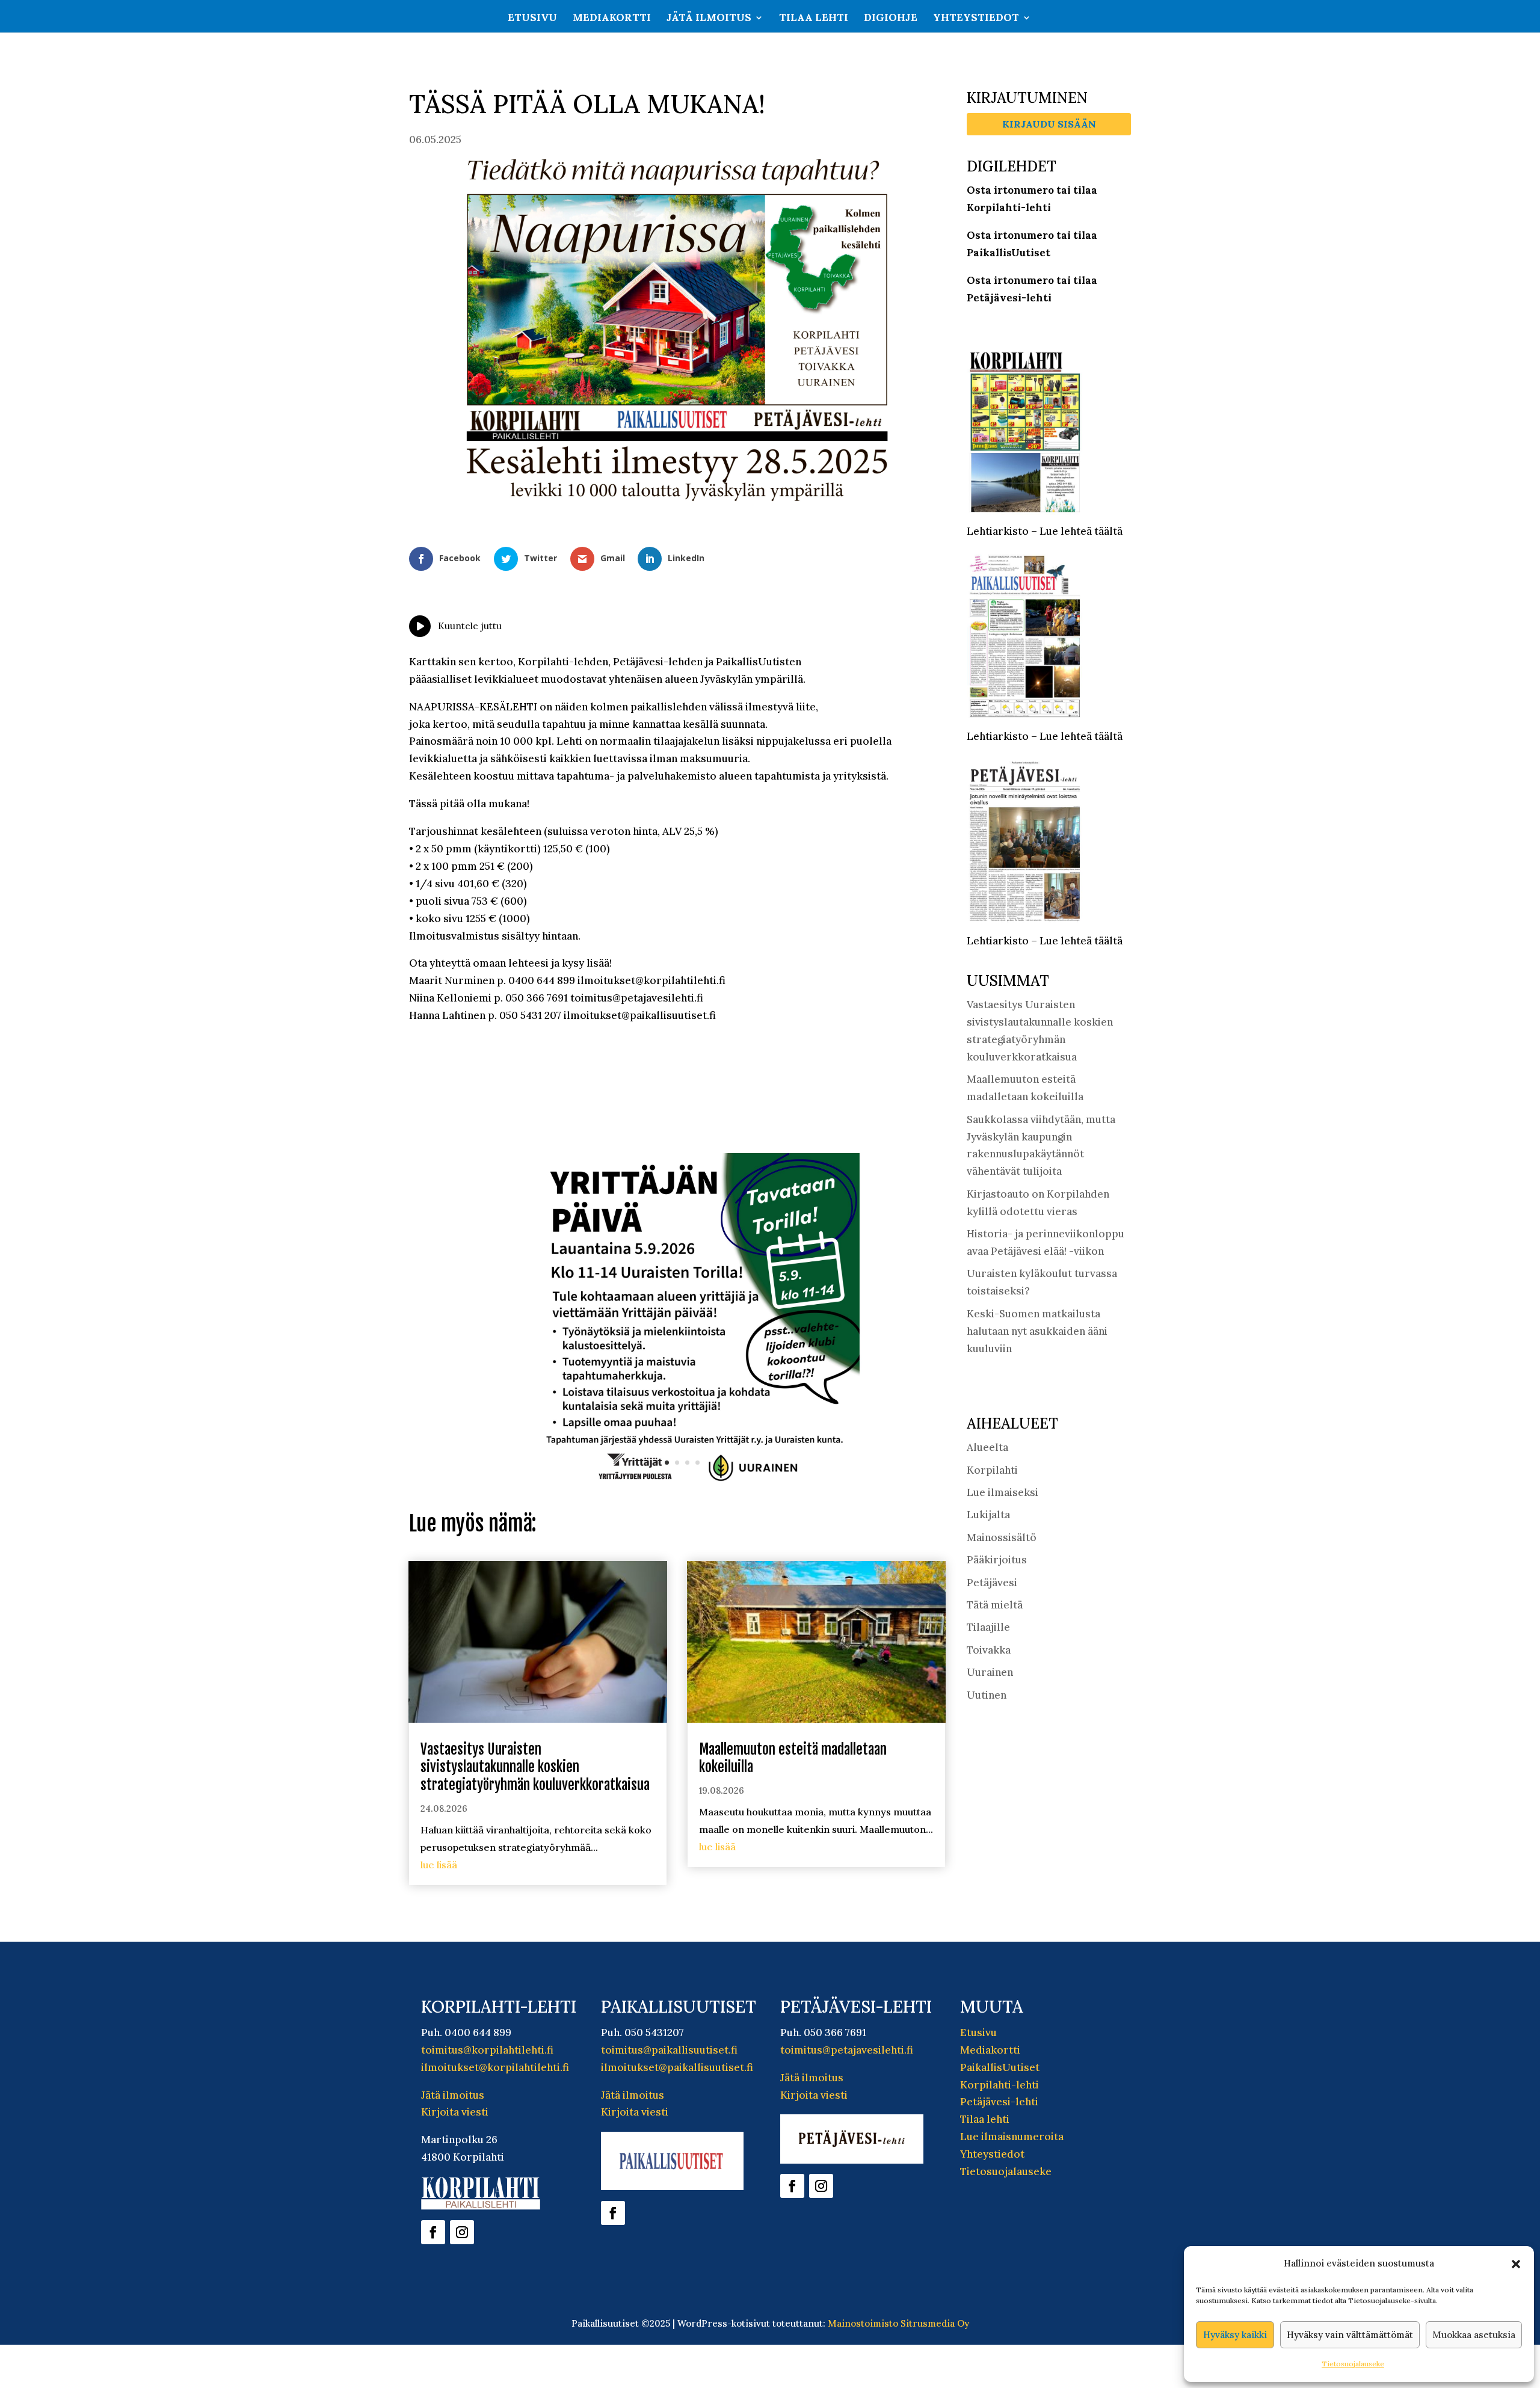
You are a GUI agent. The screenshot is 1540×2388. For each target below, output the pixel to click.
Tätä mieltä (995, 1605)
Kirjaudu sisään (1049, 124)
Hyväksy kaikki (1235, 2335)
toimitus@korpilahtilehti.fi (487, 2050)
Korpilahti (992, 1470)
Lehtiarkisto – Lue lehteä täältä (1045, 531)
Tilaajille (988, 1627)
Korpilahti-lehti (999, 2085)
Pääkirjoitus (997, 1560)
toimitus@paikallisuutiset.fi (669, 2050)
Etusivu (532, 19)
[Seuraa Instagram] (462, 2232)
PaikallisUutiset (1000, 2067)
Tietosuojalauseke (1353, 2364)
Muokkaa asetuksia (1474, 2335)
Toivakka (989, 1650)
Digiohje (891, 19)
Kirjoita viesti (455, 2112)
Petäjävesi (992, 1583)
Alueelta (987, 1447)
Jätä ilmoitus (709, 19)
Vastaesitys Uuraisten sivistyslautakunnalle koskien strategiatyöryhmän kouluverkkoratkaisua (535, 1768)
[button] (1516, 2264)
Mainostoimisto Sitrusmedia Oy (898, 2323)
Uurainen (990, 1672)
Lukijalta (988, 1515)
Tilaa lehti (814, 19)
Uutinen (987, 1695)
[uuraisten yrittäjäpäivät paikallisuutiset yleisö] (677, 1486)
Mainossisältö (1002, 1537)
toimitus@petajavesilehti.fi (847, 2050)
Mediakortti (612, 19)
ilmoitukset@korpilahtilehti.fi (495, 2067)
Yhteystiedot (976, 19)
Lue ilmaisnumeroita (1012, 2137)
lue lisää (439, 1865)
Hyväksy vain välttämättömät (1350, 2335)
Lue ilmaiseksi (1003, 1492)
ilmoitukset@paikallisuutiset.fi (677, 2067)
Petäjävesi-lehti (999, 2102)
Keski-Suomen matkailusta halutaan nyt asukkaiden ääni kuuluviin (1037, 1331)
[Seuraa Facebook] (433, 2232)
